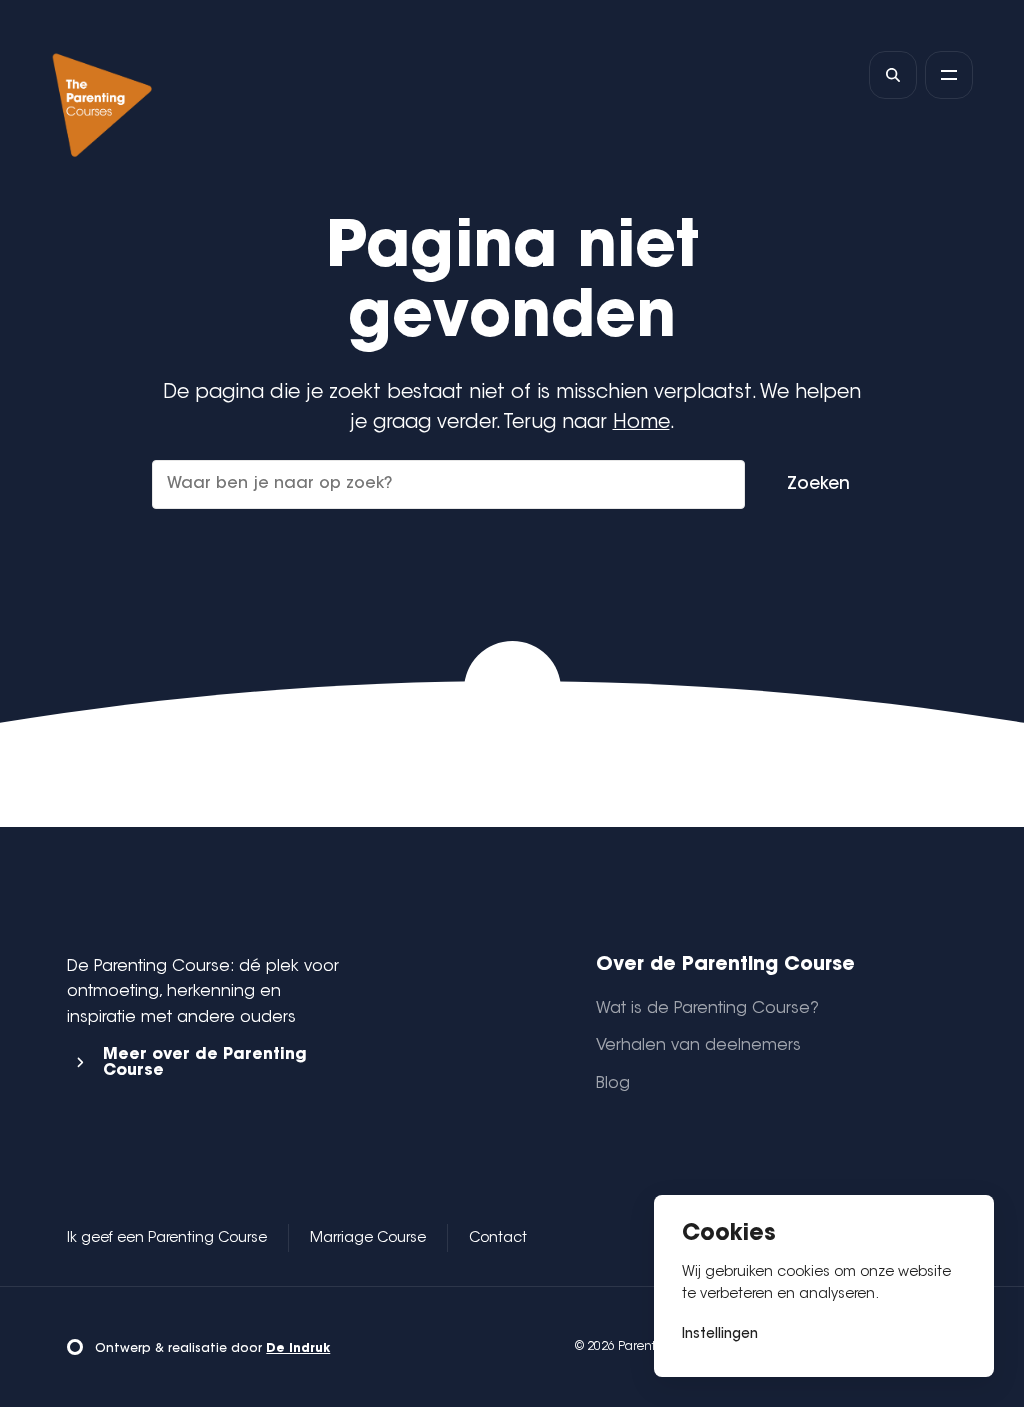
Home (641, 423)
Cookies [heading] (729, 1234)
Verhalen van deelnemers (698, 1046)
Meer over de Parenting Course (205, 1063)
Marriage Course (368, 1239)
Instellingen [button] (720, 1334)
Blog (613, 1084)
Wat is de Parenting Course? (707, 1009)
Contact (498, 1239)
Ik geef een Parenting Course (167, 1239)
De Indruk (298, 1349)
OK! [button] (799, 1334)
